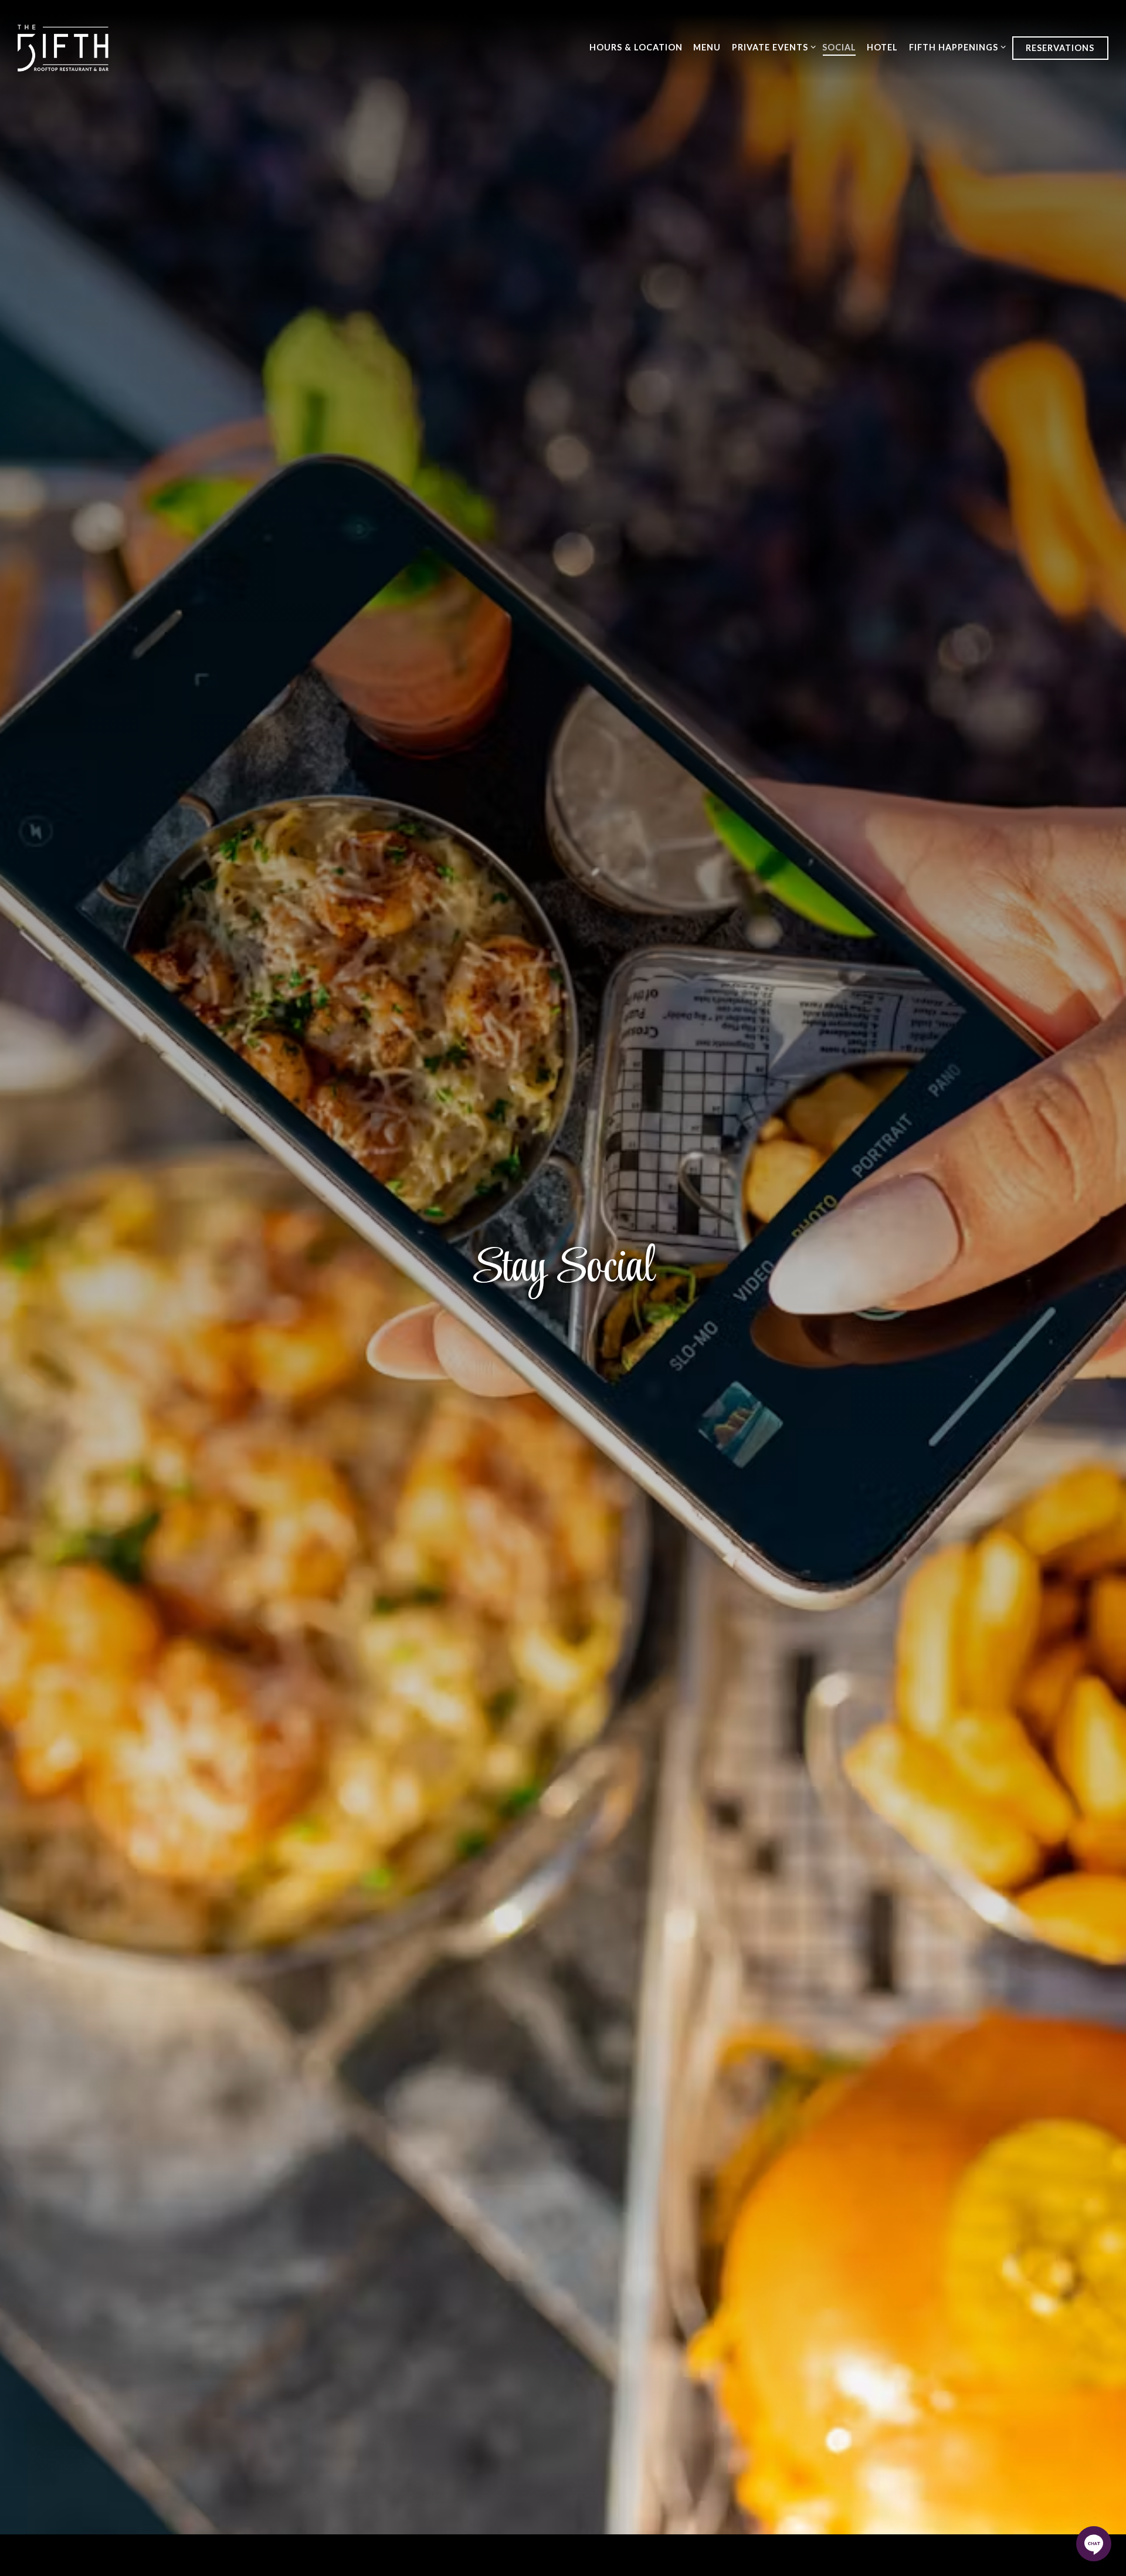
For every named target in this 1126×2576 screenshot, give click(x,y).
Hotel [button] (882, 47)
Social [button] (839, 47)
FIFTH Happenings (955, 47)
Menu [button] (707, 47)
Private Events (772, 47)
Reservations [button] (1060, 48)
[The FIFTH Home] (63, 47)
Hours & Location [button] (636, 47)
